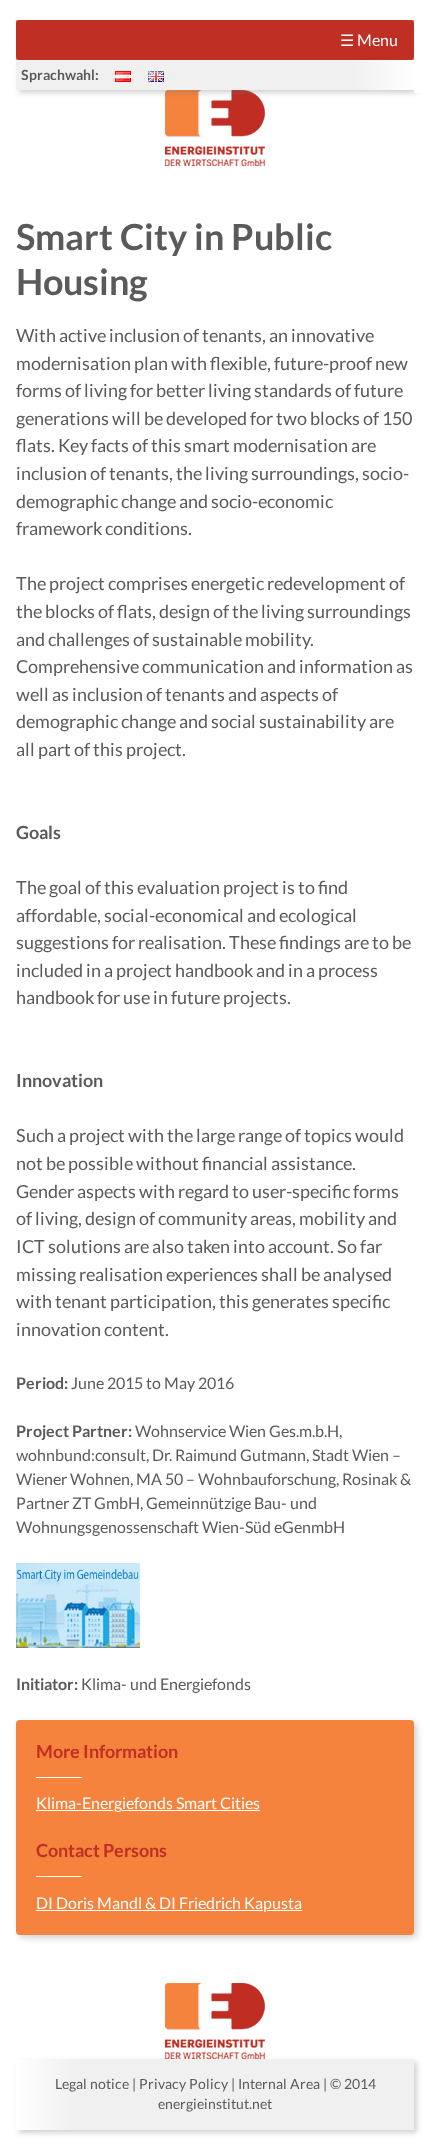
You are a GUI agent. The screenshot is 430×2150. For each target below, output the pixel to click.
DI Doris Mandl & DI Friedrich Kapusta (169, 1902)
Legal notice (92, 2084)
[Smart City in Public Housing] (156, 75)
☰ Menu (369, 39)
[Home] (215, 128)
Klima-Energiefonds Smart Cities (148, 1802)
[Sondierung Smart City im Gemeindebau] (123, 75)
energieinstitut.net (215, 2104)
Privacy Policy (183, 2084)
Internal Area (279, 2084)
